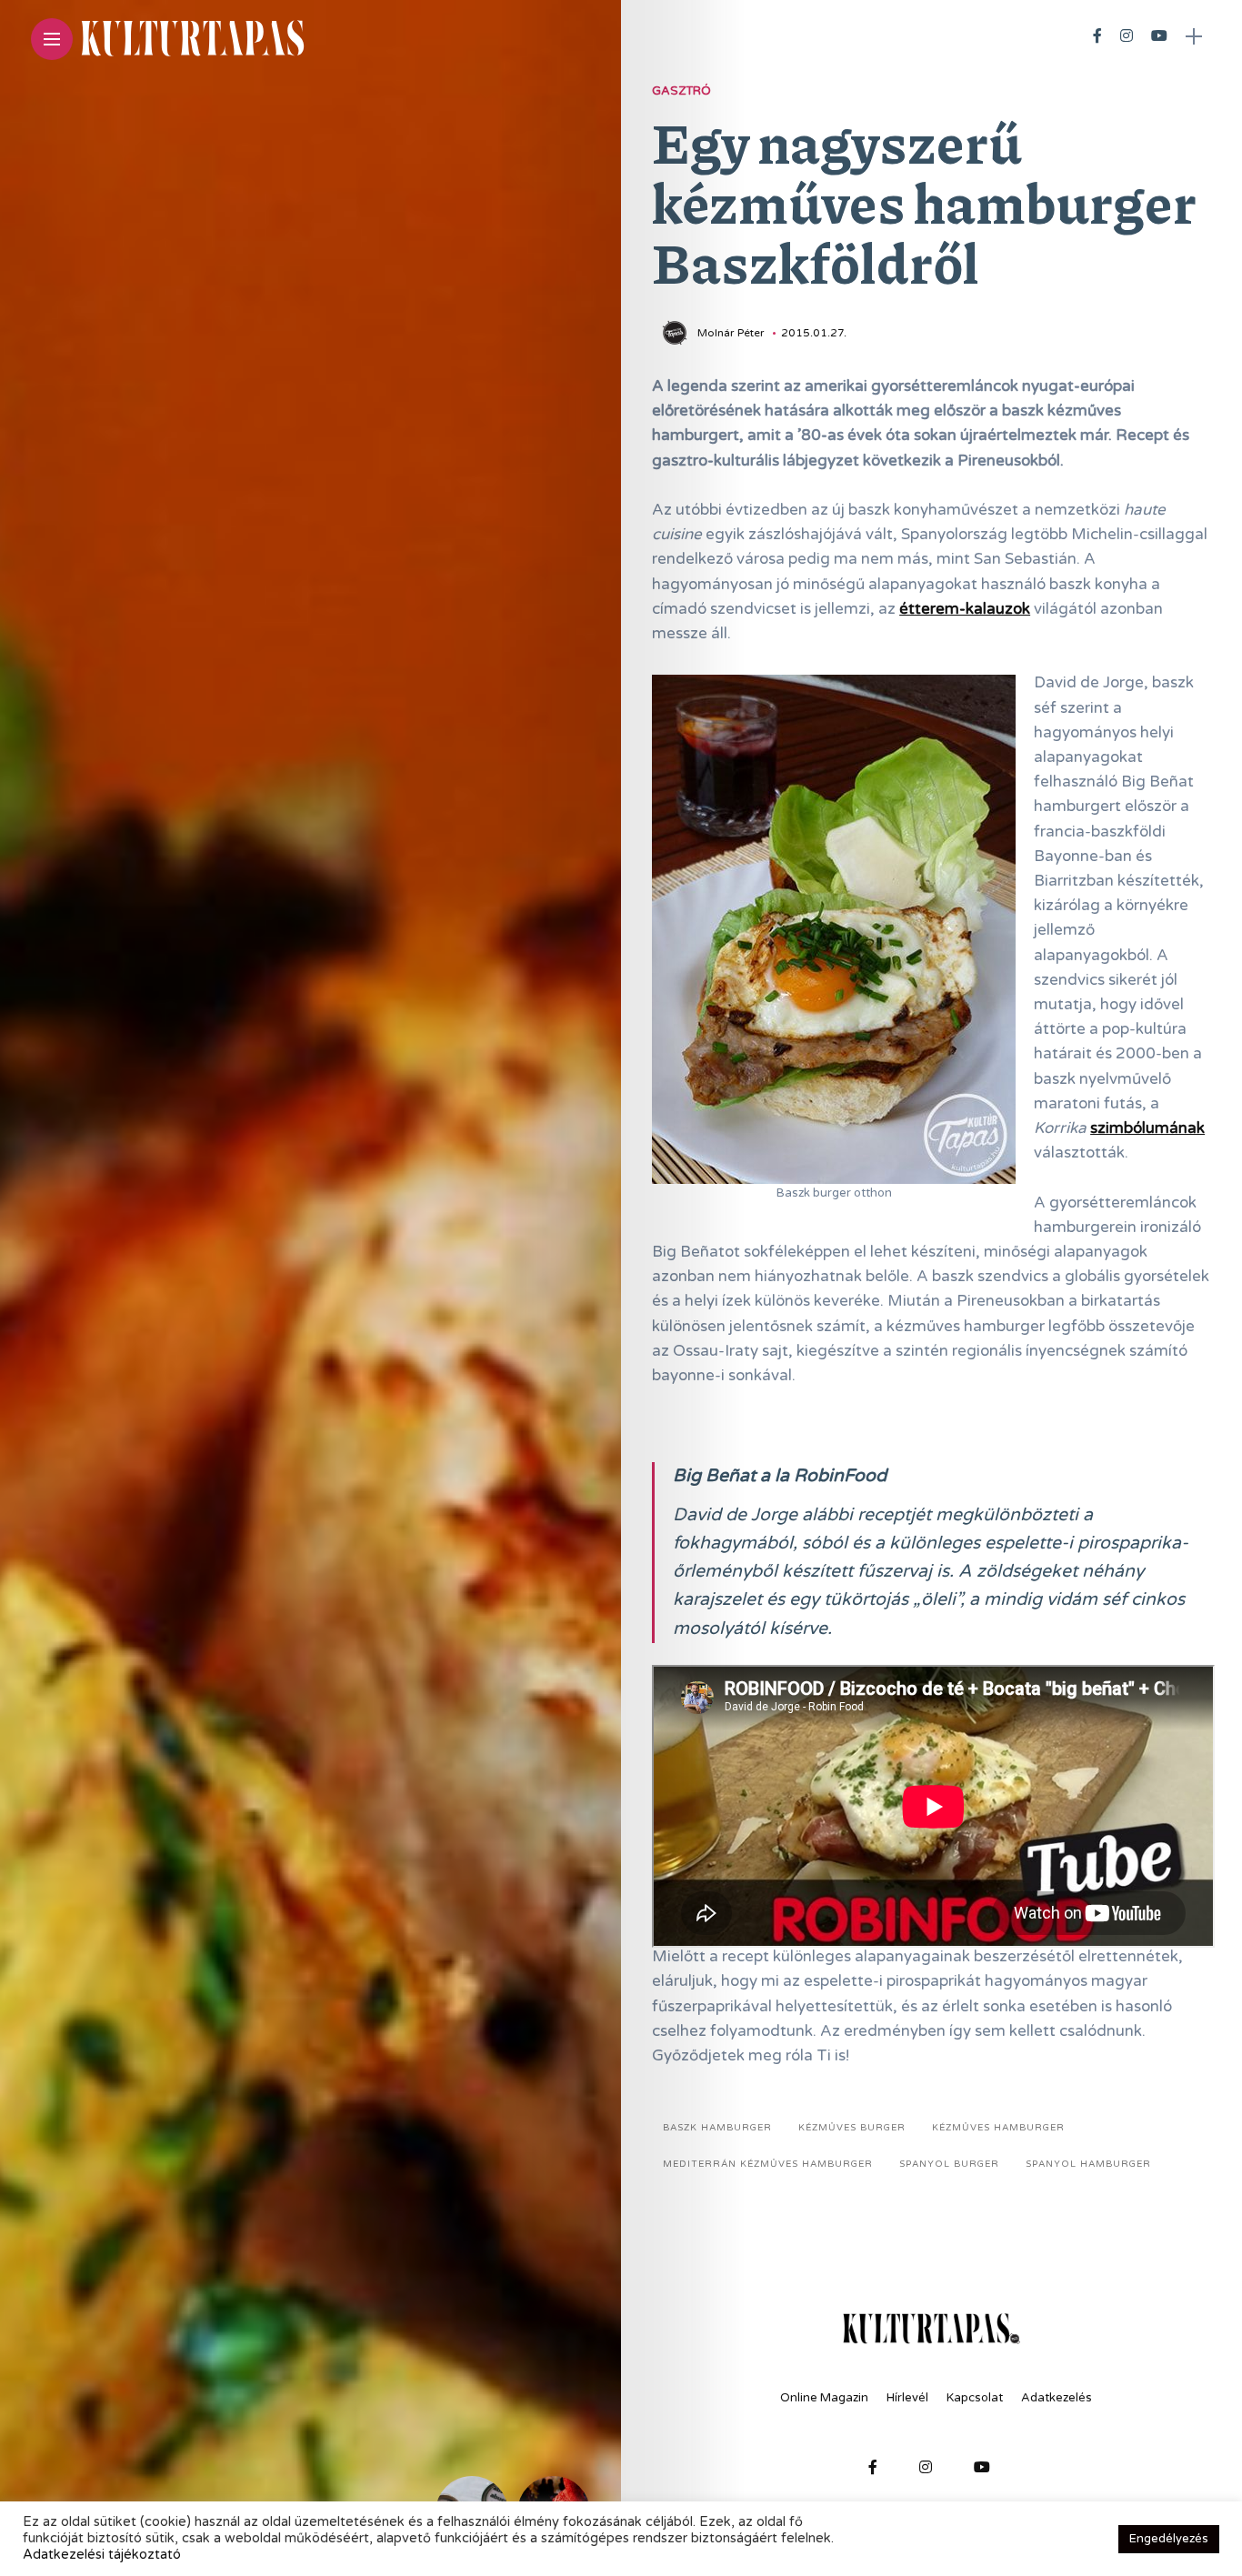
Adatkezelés (1057, 2398)
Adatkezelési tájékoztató (102, 2555)
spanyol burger (949, 2164)
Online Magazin (824, 2398)
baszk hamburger (717, 2128)
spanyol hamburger (1088, 2164)
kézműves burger (852, 2128)
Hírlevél (907, 2398)
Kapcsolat (975, 2398)
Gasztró (681, 91)
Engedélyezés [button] (1169, 2539)
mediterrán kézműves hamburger (768, 2164)
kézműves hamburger (998, 2128)
